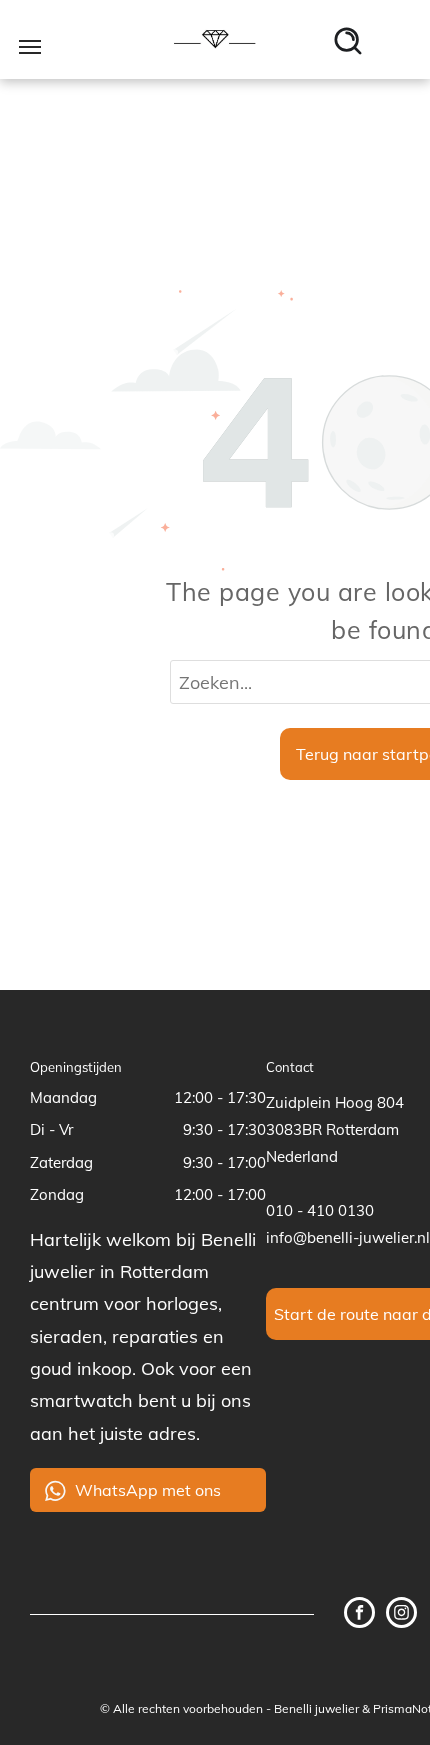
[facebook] (359, 1615)
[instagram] (401, 1615)
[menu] (30, 47)
